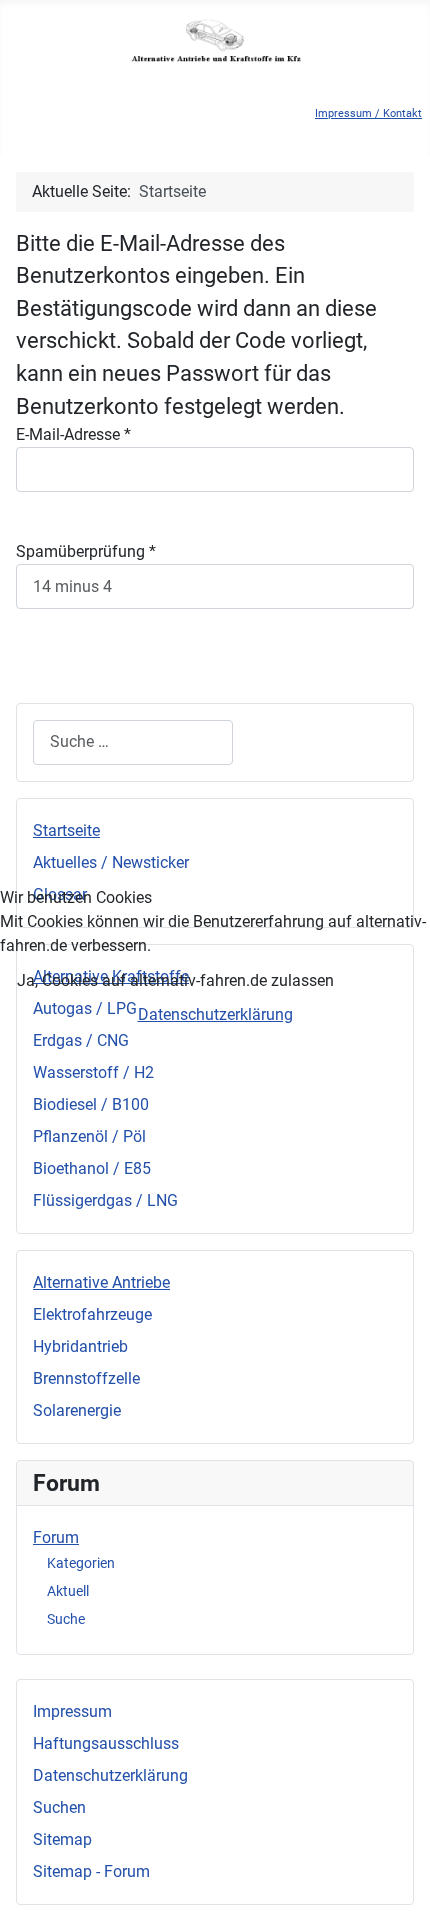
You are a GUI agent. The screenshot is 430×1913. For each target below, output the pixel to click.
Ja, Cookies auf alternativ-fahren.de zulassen (175, 980)
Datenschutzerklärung (215, 1014)
